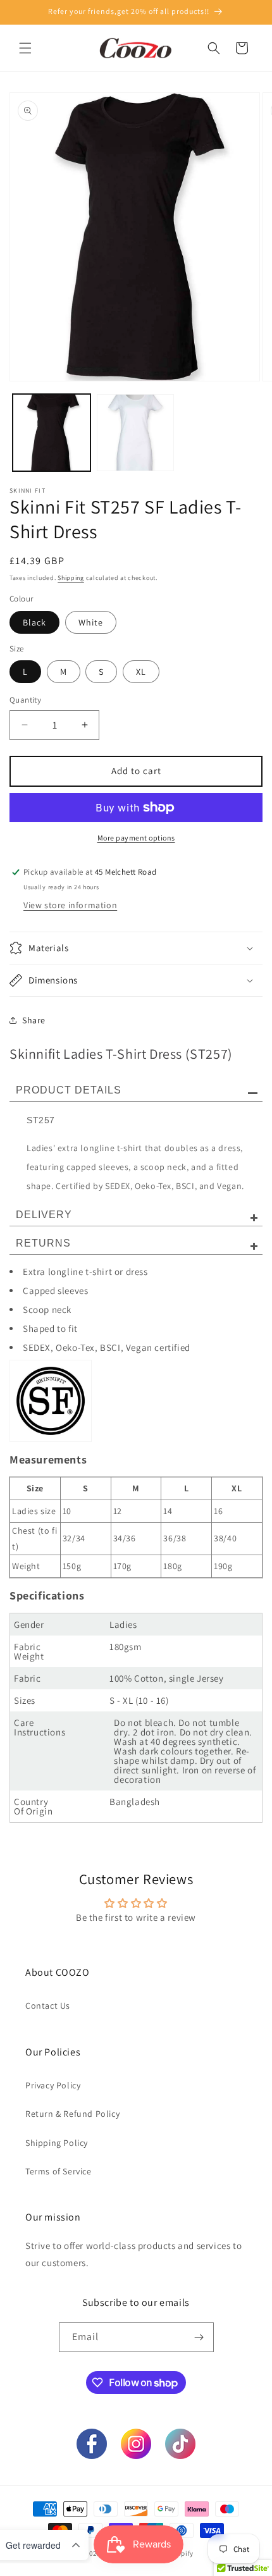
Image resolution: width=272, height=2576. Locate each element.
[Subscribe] (199, 2337)
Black (34, 622)
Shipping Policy (57, 2143)
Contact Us (48, 2006)
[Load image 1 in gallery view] (52, 433)
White (91, 622)
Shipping (71, 578)
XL (141, 672)
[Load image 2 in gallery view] (136, 433)
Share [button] (34, 1020)
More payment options (136, 838)
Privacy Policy (53, 2085)
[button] (25, 48)
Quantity (25, 700)
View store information (70, 905)
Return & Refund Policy (72, 2114)
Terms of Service (59, 2171)
